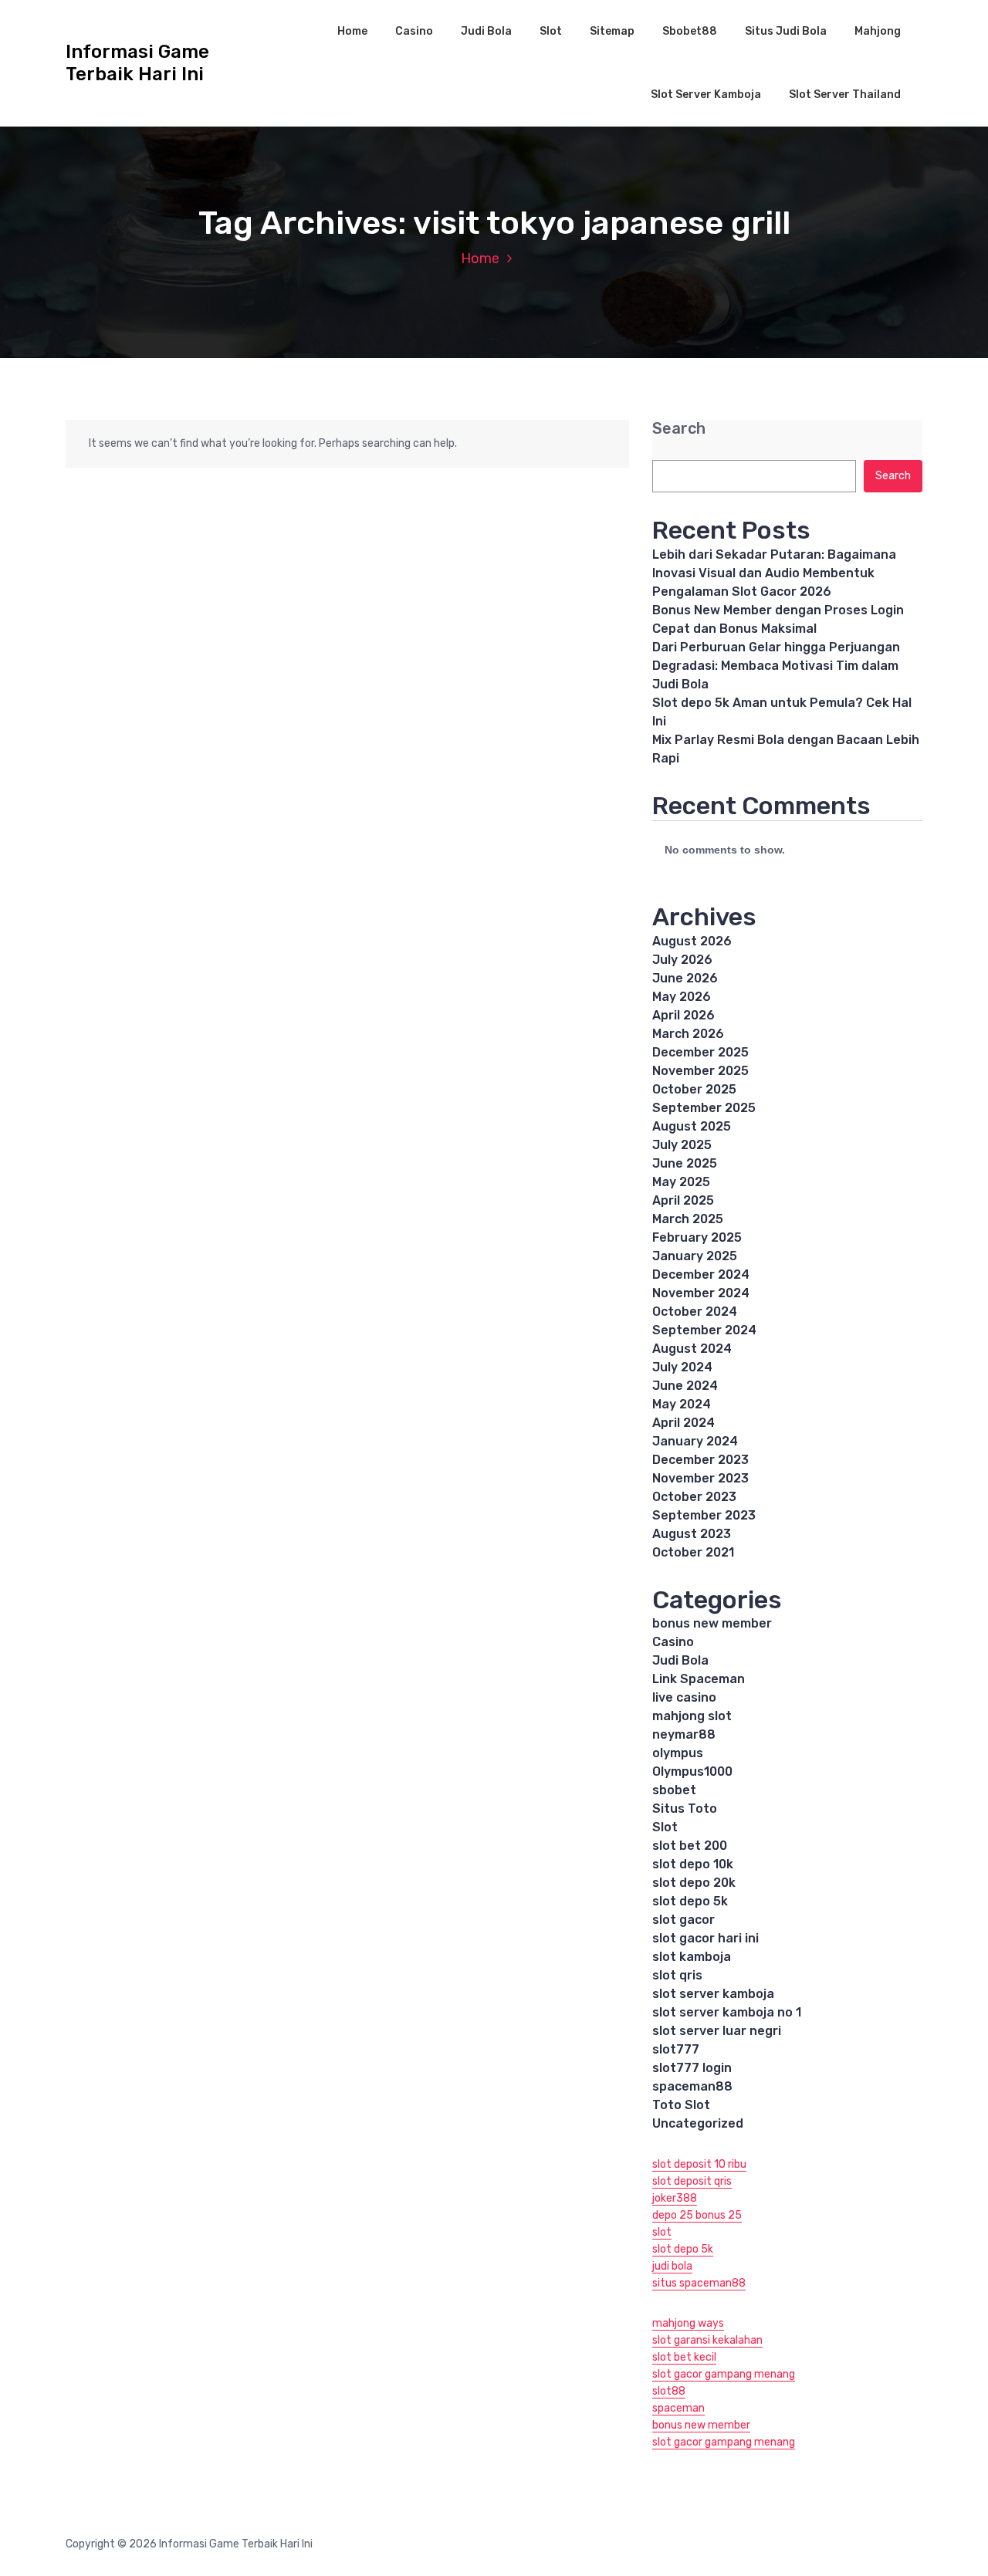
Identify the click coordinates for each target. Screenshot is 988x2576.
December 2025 (700, 1052)
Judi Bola (486, 31)
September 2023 (704, 1515)
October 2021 (693, 1552)
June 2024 (685, 1386)
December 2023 (700, 1460)
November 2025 (700, 1071)
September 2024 (704, 1330)
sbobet (674, 1790)
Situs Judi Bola (786, 31)
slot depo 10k (693, 1864)
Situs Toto (685, 1809)
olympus (678, 1753)
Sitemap (612, 31)
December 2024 (701, 1274)
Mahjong (878, 31)
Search (679, 429)
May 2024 (682, 1404)
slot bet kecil (684, 2357)
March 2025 (688, 1219)
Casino (414, 31)
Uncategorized (698, 2123)
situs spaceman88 (699, 2283)
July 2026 (682, 960)
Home (352, 31)
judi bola (672, 2266)
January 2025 (695, 1256)
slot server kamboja (713, 1994)
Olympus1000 (692, 1771)
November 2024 (701, 1293)
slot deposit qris (692, 2181)
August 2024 (692, 1349)
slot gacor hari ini (705, 1938)
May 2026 (682, 997)
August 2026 (692, 941)
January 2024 (695, 1441)
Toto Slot (681, 2105)
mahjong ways (688, 2323)
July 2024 (682, 1367)
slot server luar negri (717, 2031)
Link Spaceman (699, 1679)
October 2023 (694, 1497)
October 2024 (695, 1312)
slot (662, 2232)
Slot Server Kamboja (706, 95)
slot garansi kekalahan (707, 2340)
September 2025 (704, 1108)
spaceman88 (692, 2086)
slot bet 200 (690, 1846)
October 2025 (694, 1089)
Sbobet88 (690, 31)
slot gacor (683, 1920)
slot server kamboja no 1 (727, 2012)
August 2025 (692, 1126)
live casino (684, 1697)
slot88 (669, 2391)
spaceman (678, 2408)
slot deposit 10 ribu (699, 2164)
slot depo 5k (690, 1901)
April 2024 (683, 1423)
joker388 (675, 2198)
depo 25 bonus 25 (697, 2215)
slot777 (676, 2049)
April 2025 (683, 1200)
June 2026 (685, 978)
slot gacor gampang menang (724, 2374)
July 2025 (682, 1145)
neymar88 (684, 1734)
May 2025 (681, 1182)
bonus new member (712, 1623)
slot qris (677, 1975)
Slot (551, 31)
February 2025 (697, 1237)
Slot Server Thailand (845, 95)
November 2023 (700, 1478)
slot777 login (692, 2068)
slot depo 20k (694, 1883)
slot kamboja (692, 1957)
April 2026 (683, 1015)
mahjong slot (692, 1716)
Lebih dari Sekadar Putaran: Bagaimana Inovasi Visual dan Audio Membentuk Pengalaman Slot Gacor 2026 (774, 573)
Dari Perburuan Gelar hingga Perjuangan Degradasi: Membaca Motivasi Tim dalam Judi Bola (776, 666)
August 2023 (692, 1534)
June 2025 (685, 1163)
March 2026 (688, 1034)
